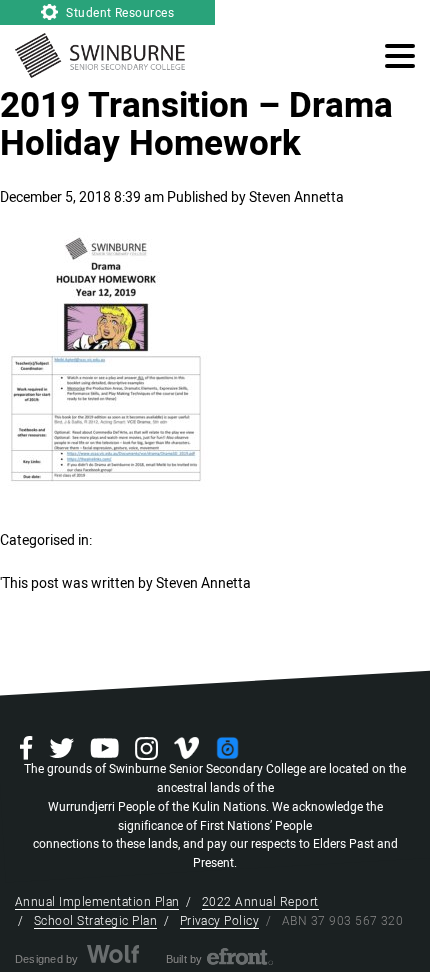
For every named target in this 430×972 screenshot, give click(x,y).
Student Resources (119, 13)
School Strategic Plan (95, 921)
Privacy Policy (220, 921)
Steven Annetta (296, 197)
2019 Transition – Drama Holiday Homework (196, 125)
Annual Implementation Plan (97, 902)
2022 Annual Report (260, 902)
